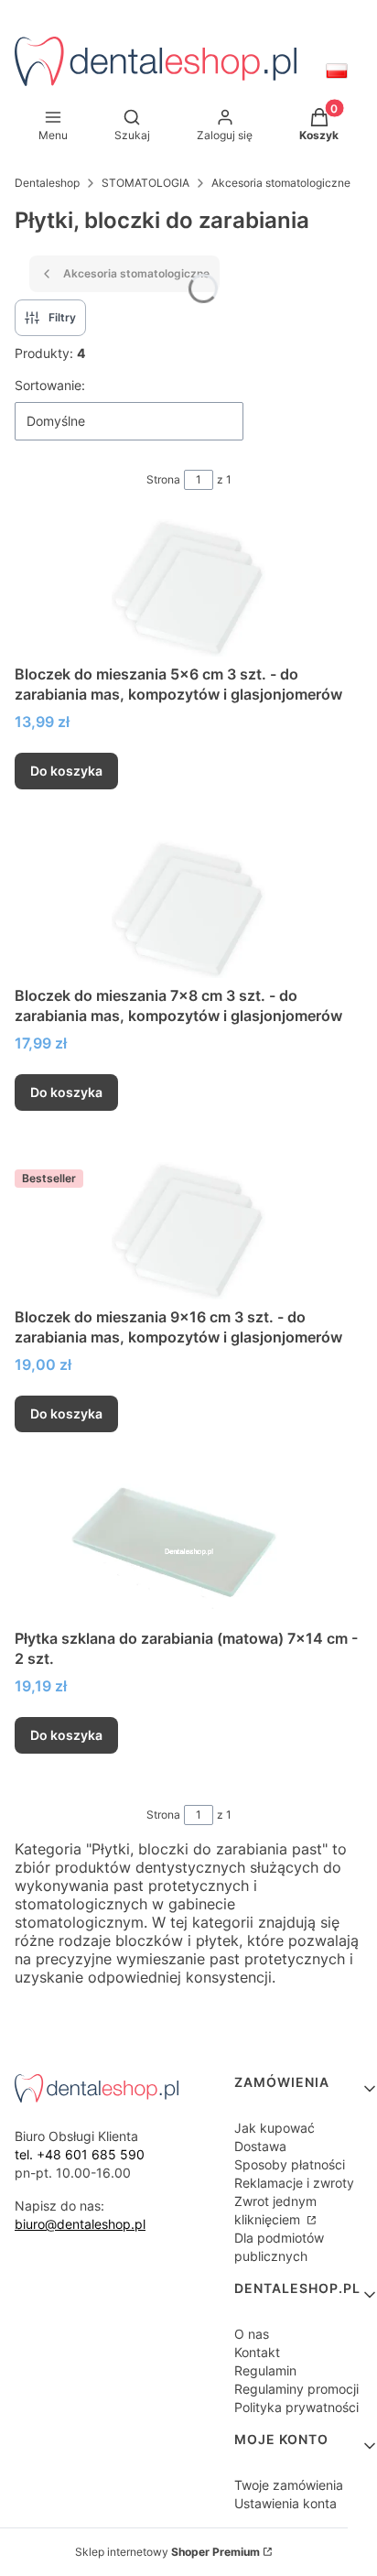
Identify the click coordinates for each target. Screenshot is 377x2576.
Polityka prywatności (296, 2407)
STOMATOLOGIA (145, 183)
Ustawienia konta (285, 2503)
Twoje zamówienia (289, 2485)
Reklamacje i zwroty (294, 2183)
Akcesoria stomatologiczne (281, 183)
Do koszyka (66, 771)
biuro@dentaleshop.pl (80, 2224)
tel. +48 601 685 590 (80, 2154)
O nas (252, 2334)
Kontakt (257, 2352)
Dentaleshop (47, 183)
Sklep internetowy (167, 2552)
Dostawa (260, 2146)
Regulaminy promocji (296, 2389)
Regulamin (265, 2370)
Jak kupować (275, 2128)
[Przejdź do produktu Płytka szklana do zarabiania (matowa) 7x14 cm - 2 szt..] (188, 1552)
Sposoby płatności (290, 2164)
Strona (163, 479)
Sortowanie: (50, 385)
